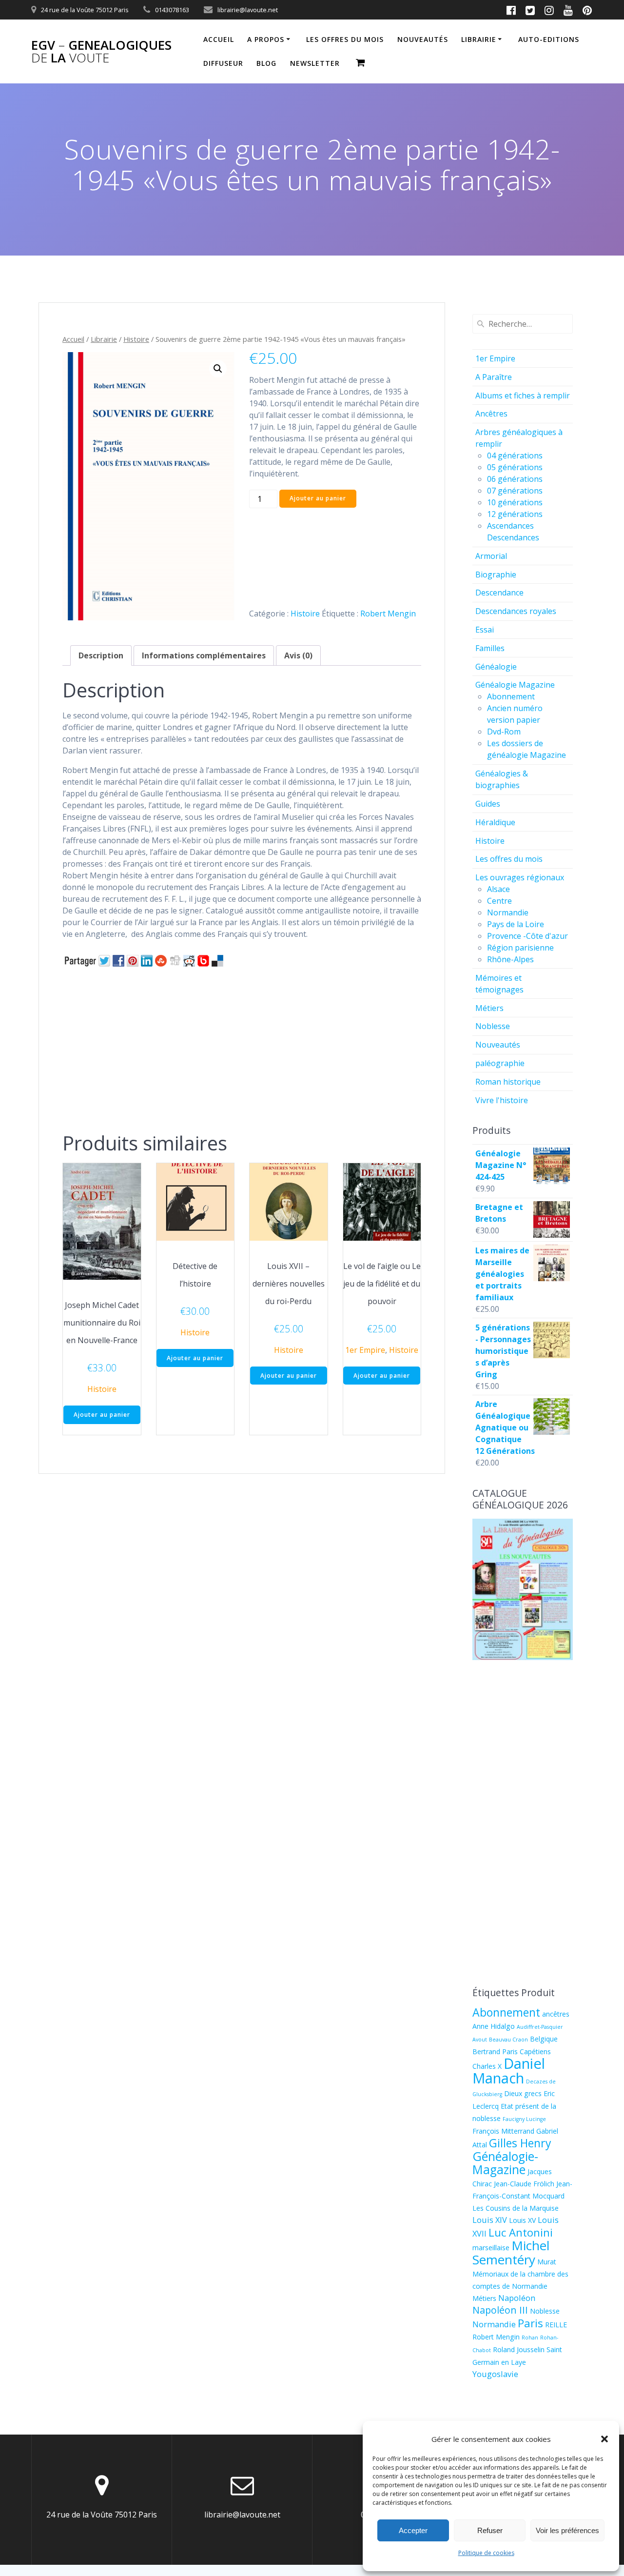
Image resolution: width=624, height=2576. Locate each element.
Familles (490, 648)
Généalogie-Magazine (505, 2163)
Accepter (413, 2530)
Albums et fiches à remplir (523, 396)
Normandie (508, 912)
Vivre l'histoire (502, 1100)
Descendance (499, 593)
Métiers (489, 1008)
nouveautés (423, 39)
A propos (266, 39)
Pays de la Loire (516, 924)
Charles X (487, 2066)
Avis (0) (298, 655)
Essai (485, 630)
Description (101, 655)
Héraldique (495, 822)
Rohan (530, 2338)
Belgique (544, 2039)
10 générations (515, 502)
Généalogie (496, 667)
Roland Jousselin (519, 2349)
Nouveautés (498, 1045)
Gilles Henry (520, 2143)
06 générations (515, 479)
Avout (480, 2040)
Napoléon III (500, 2310)
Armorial (491, 556)
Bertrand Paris (495, 2051)
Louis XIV (490, 2220)
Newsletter (315, 63)
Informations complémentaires (204, 655)
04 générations (515, 456)
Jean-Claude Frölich (524, 2184)
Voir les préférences (567, 2530)
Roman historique (508, 1082)
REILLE (556, 2325)
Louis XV (522, 2220)
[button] (604, 2439)
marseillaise (491, 2248)
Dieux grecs (523, 2093)
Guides (488, 804)
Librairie (479, 39)
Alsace (498, 889)
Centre (499, 901)
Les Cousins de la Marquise (516, 2208)
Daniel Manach (509, 2071)
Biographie (496, 575)
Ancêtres (491, 414)
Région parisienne (520, 948)
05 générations (515, 467)
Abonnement (511, 696)
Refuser (490, 2530)
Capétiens (535, 2051)
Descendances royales (516, 611)
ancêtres (556, 2014)
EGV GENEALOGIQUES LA (101, 51)
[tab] (101, 655)
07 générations (515, 491)
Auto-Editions (549, 39)
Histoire (136, 339)
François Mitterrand (503, 2131)
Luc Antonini (521, 2232)
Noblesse (493, 1026)
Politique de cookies (486, 2553)
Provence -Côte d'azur (527, 936)
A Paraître (494, 377)
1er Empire (365, 1350)
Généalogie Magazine (515, 685)
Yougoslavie (495, 2374)
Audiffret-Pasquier (540, 2027)
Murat (547, 2262)
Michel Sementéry (511, 2252)
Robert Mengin (388, 614)
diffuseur (223, 63)
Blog (266, 63)
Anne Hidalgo (494, 2026)
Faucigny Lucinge (524, 2119)
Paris (530, 2323)
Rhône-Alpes (510, 959)
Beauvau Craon (508, 2040)
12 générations (515, 514)
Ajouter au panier (318, 498)
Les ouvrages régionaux (520, 877)
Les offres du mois (345, 39)
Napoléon (517, 2298)
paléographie (500, 1063)
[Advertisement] (242, 1048)
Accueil (219, 39)
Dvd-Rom (504, 732)
